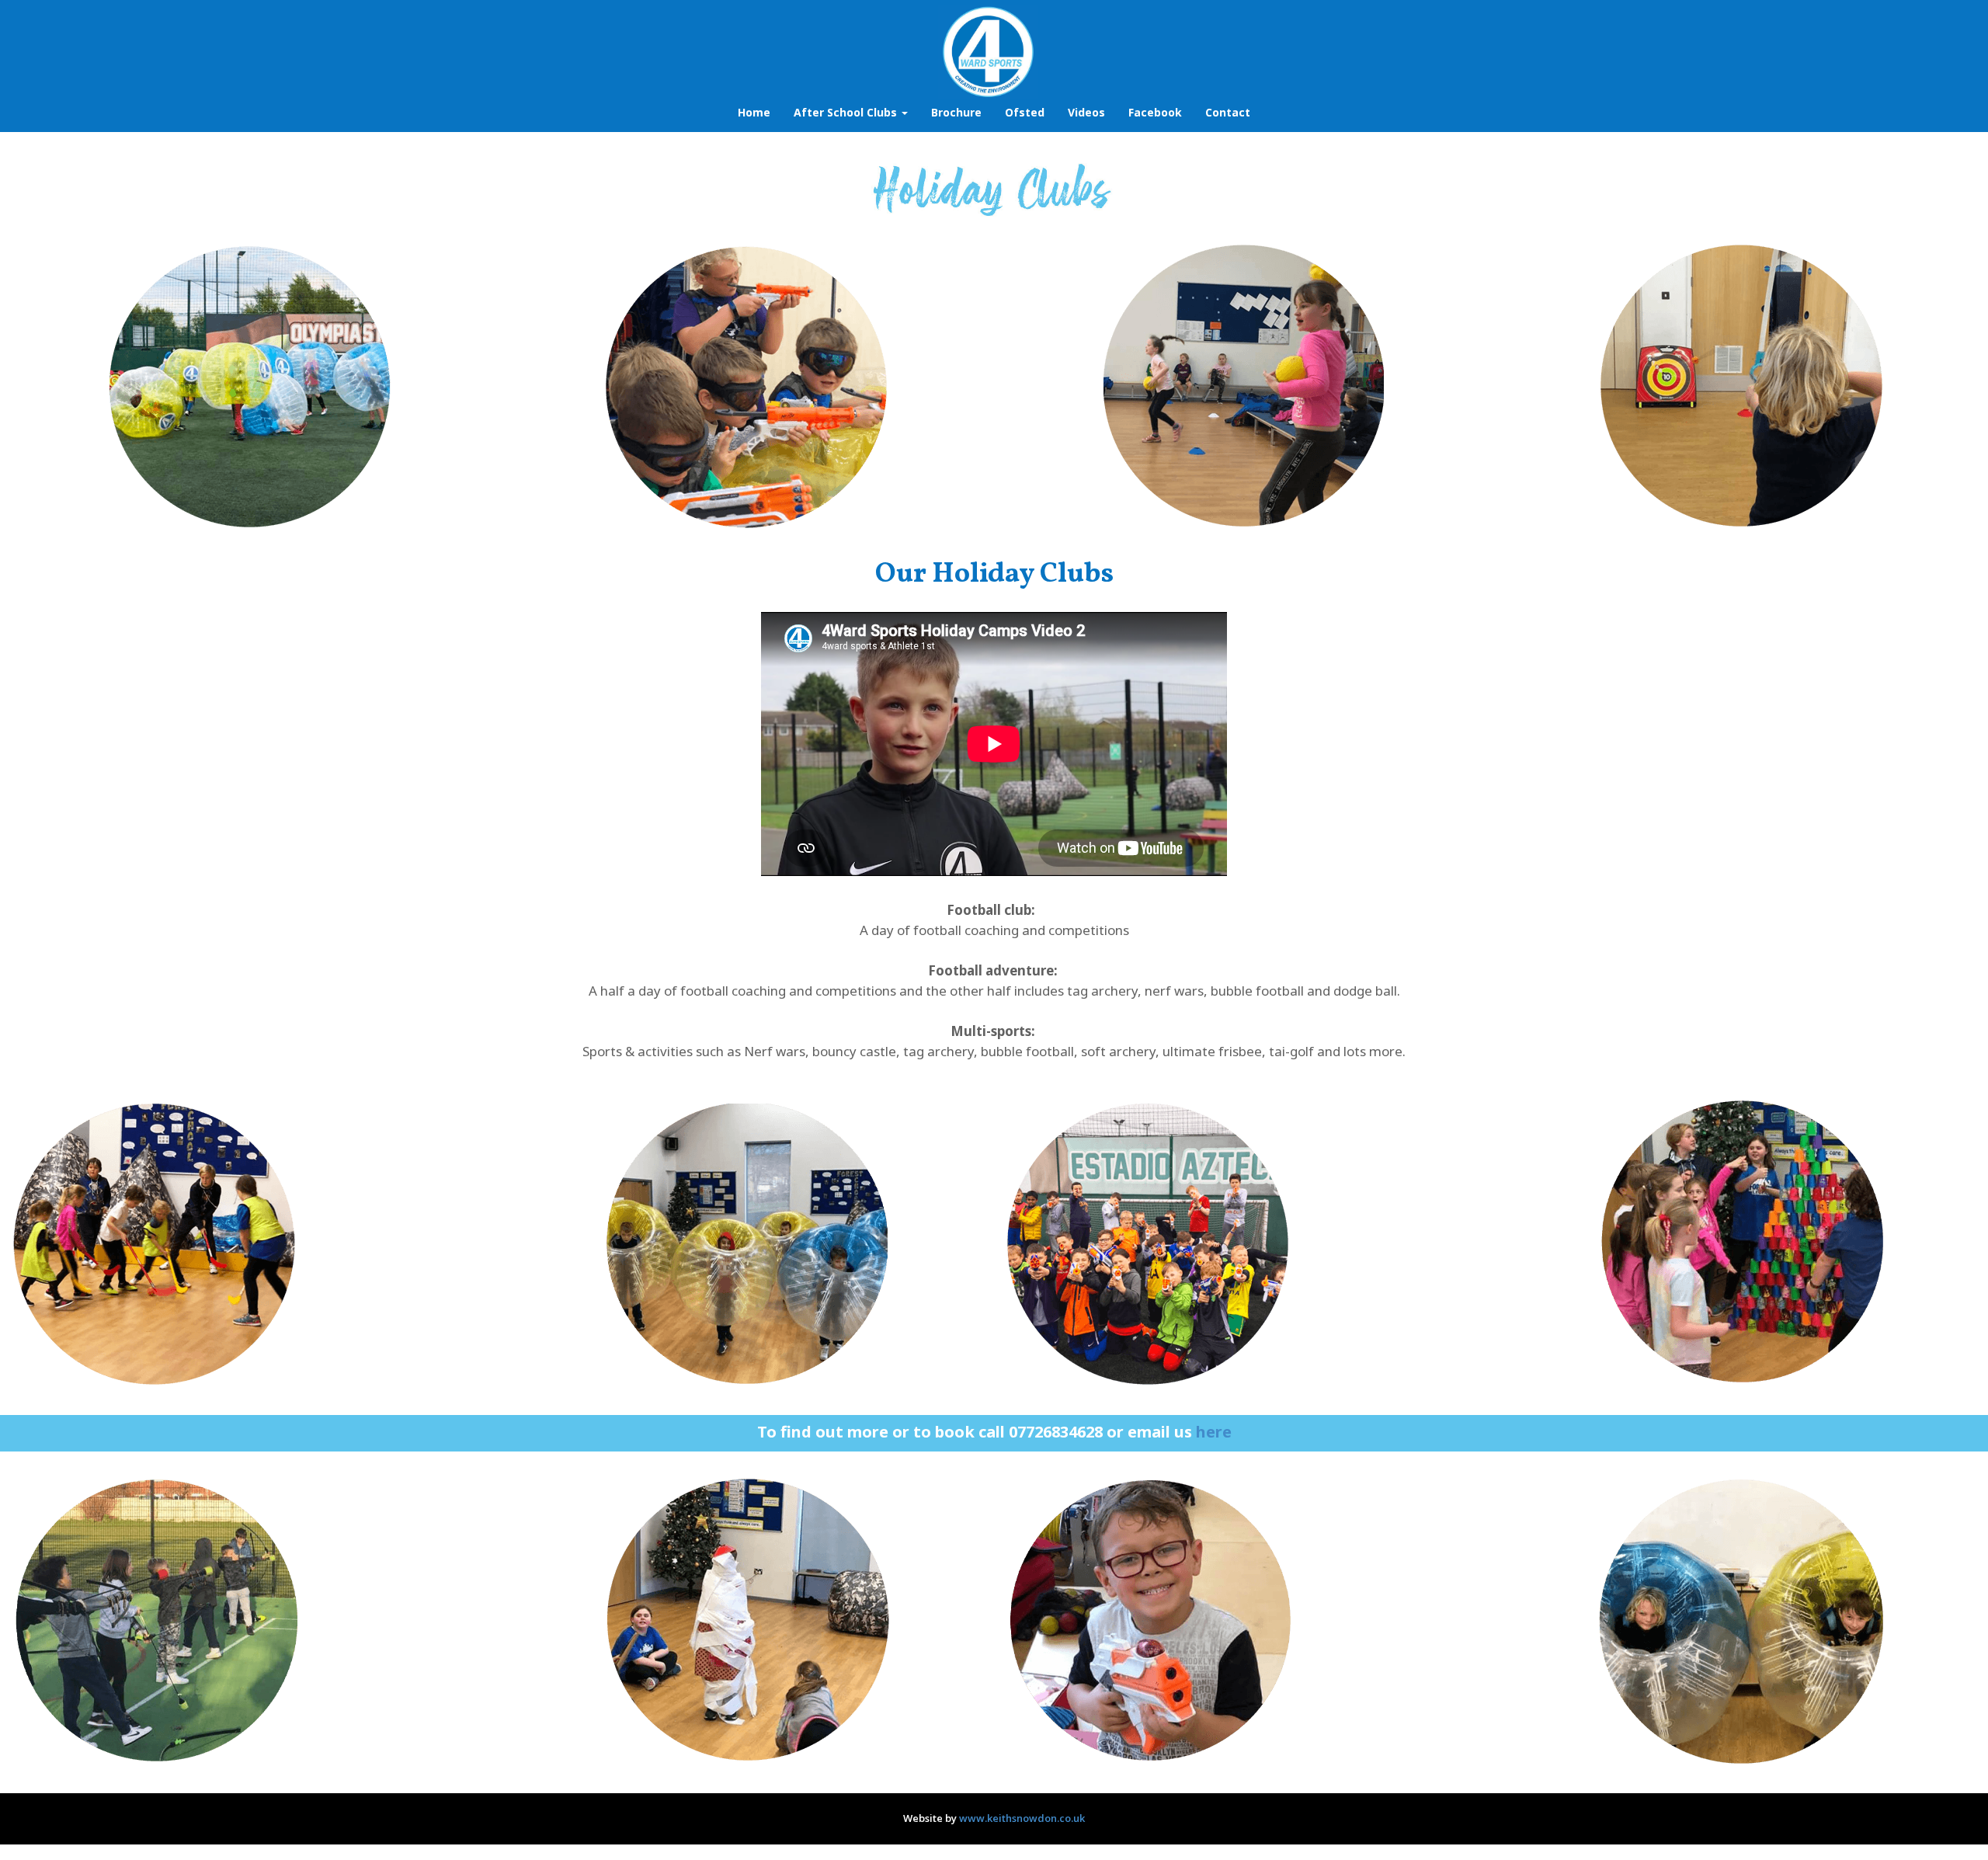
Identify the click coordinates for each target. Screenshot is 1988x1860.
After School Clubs (847, 112)
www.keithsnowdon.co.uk (1022, 1818)
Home (754, 112)
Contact (1228, 112)
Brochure (956, 112)
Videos (1086, 112)
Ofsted (1025, 112)
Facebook (1155, 112)
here (1214, 1432)
